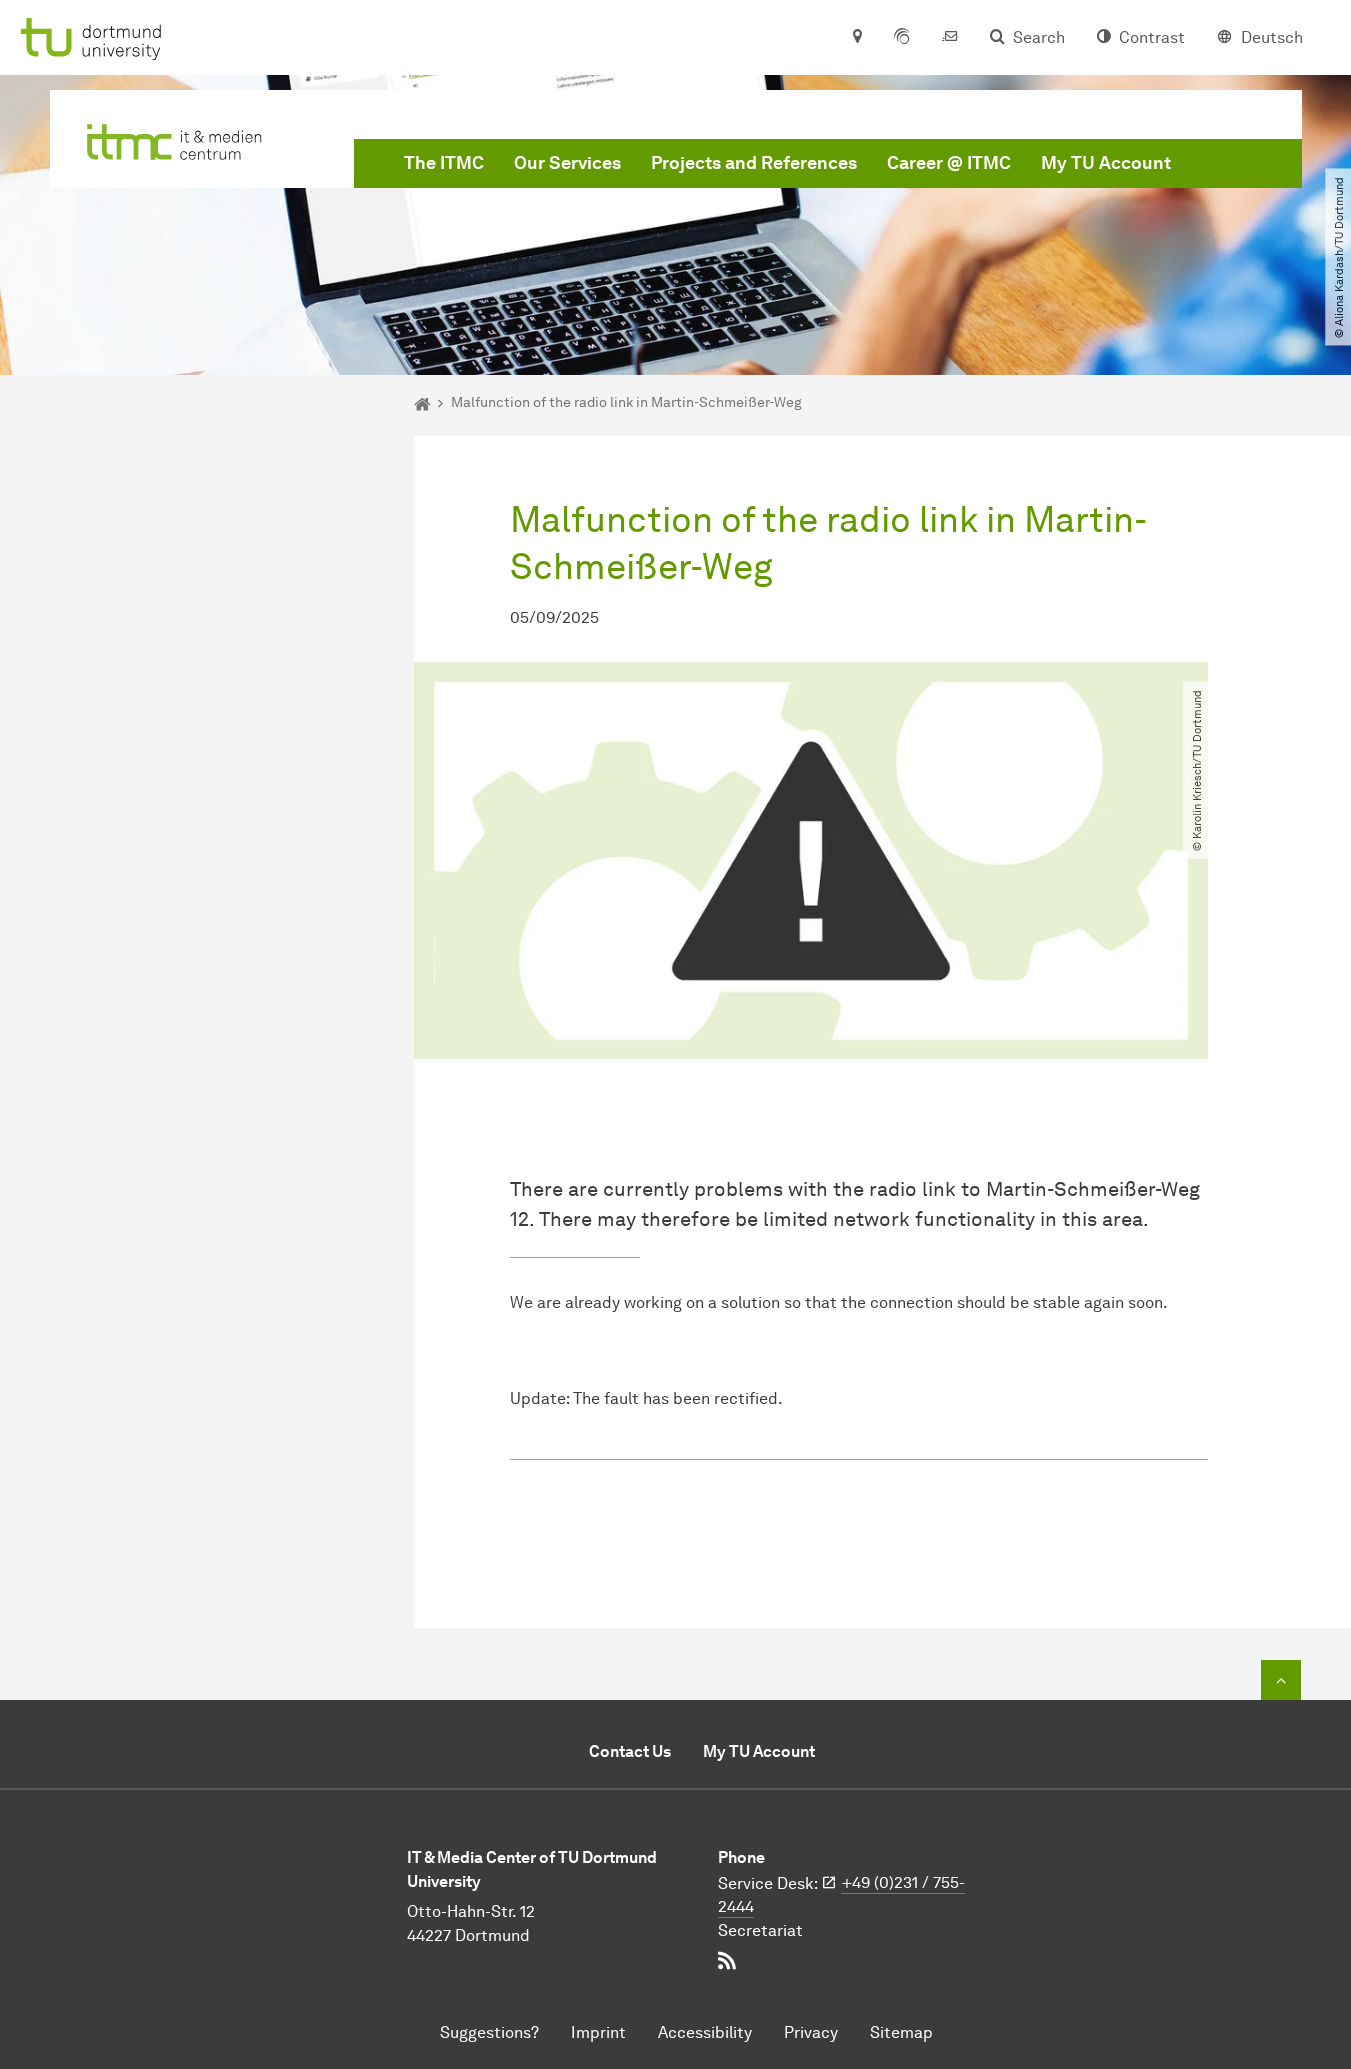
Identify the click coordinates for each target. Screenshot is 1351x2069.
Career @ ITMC (949, 163)
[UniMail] (950, 38)
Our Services (567, 163)
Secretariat (760, 1930)
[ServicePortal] (902, 38)
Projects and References (754, 163)
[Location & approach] (856, 38)
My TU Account (1106, 163)
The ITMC (444, 163)
